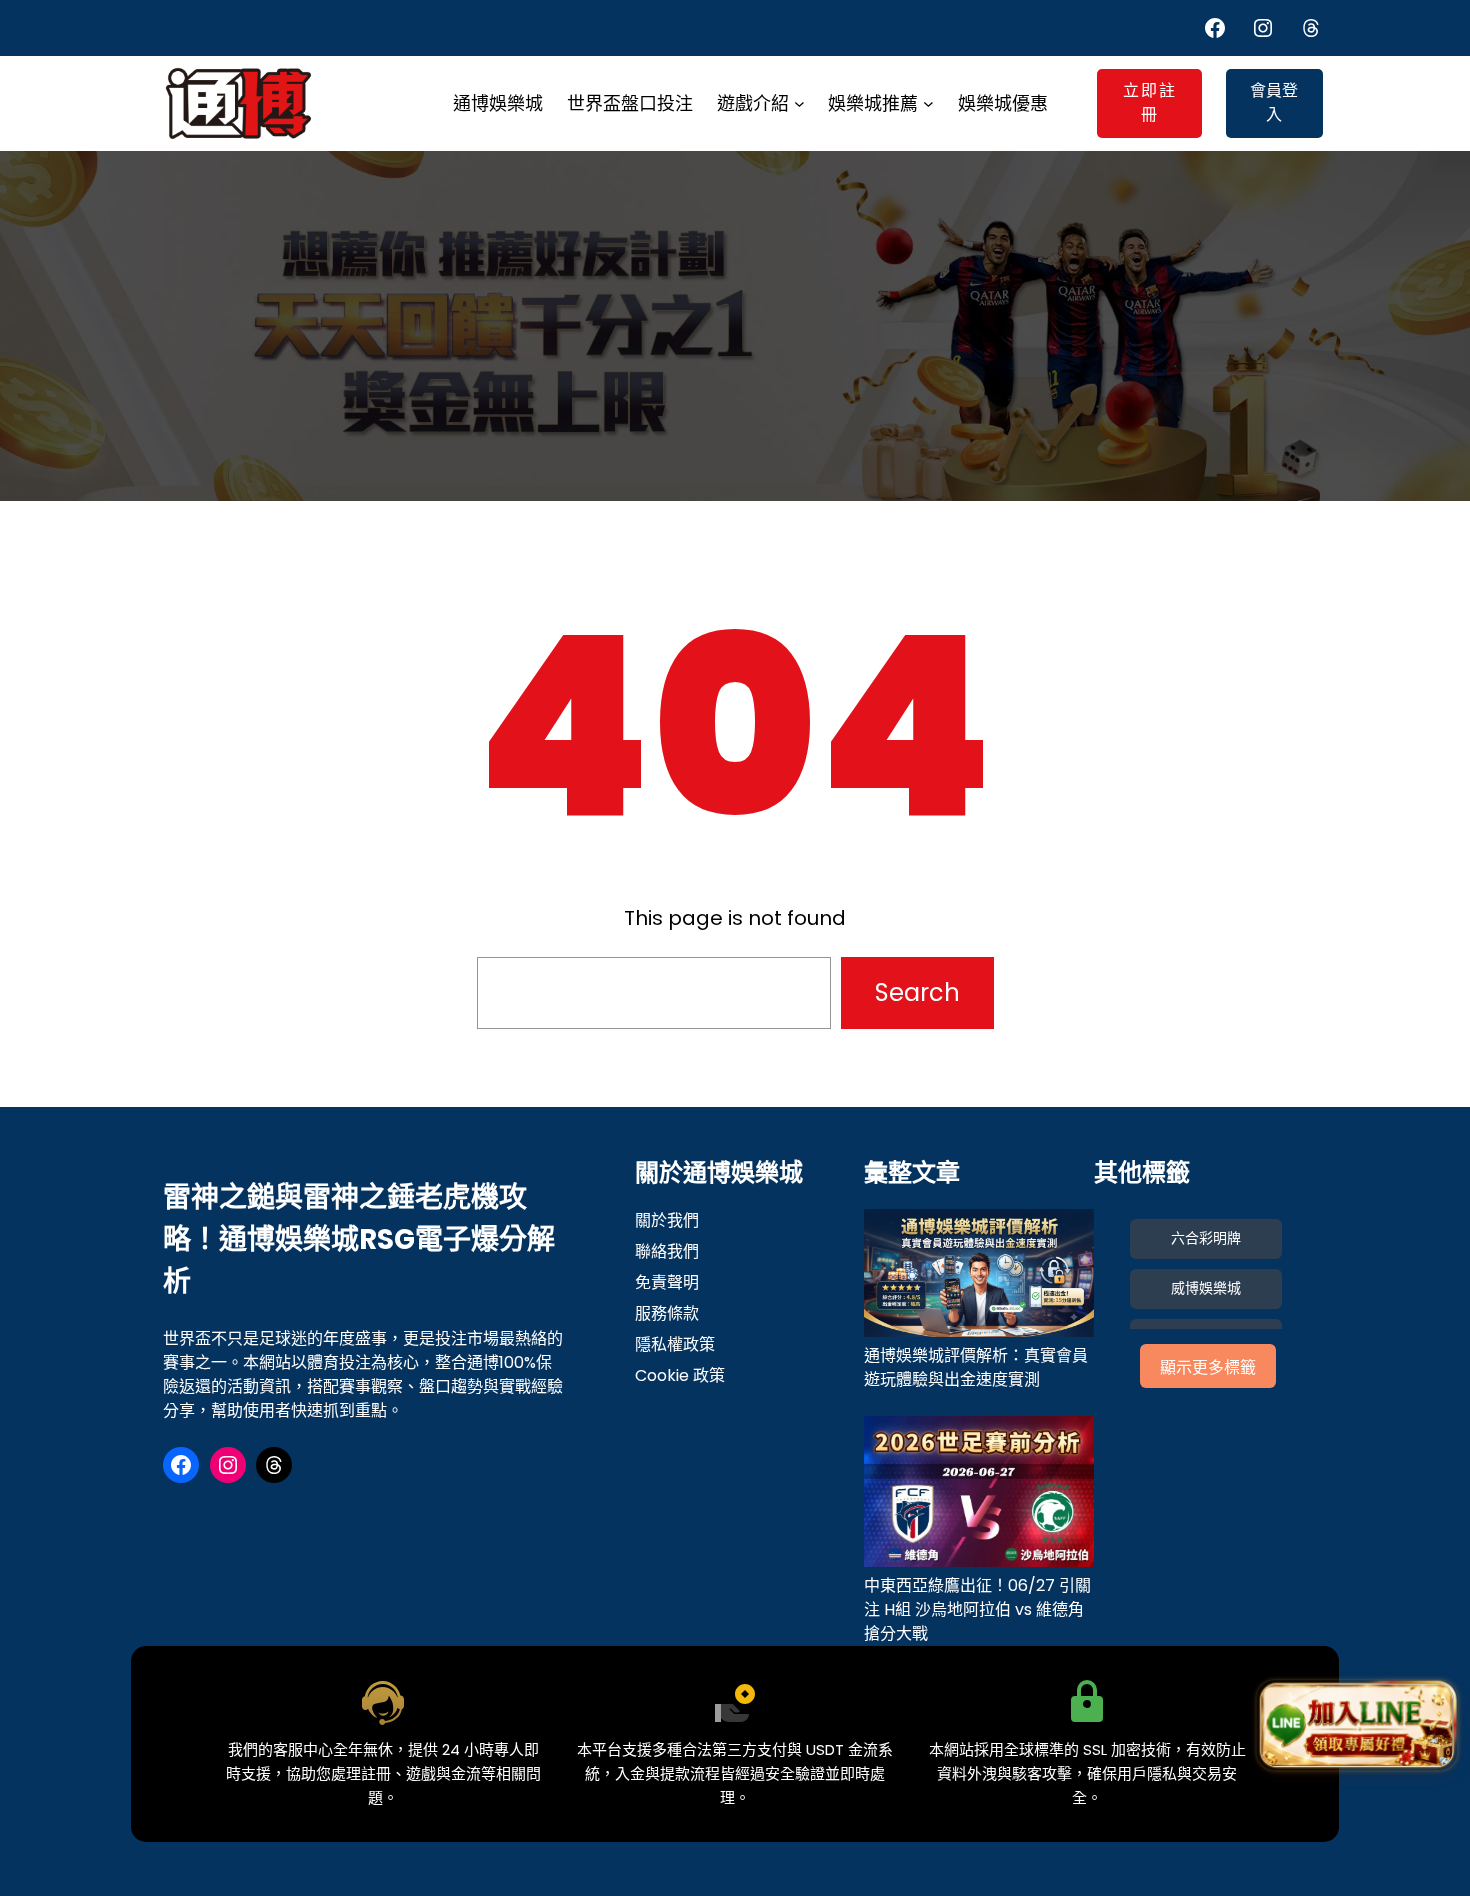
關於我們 (667, 1220)
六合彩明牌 (1206, 1238)
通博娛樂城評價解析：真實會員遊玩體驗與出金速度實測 (976, 1367)
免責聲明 (667, 1282)
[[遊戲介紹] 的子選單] (799, 103)
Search (917, 992)
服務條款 (667, 1313)
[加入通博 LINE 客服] (1357, 1727)
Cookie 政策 (680, 1375)
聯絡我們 (667, 1251)
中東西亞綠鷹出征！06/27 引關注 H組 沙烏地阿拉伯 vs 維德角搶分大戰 (977, 1609)
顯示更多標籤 (1208, 1367)
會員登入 (1274, 102)
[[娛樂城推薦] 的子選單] (928, 103)
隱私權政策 (675, 1344)
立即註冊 (1150, 102)
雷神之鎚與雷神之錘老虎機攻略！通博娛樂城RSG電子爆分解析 (359, 1239)
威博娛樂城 (1206, 1288)
